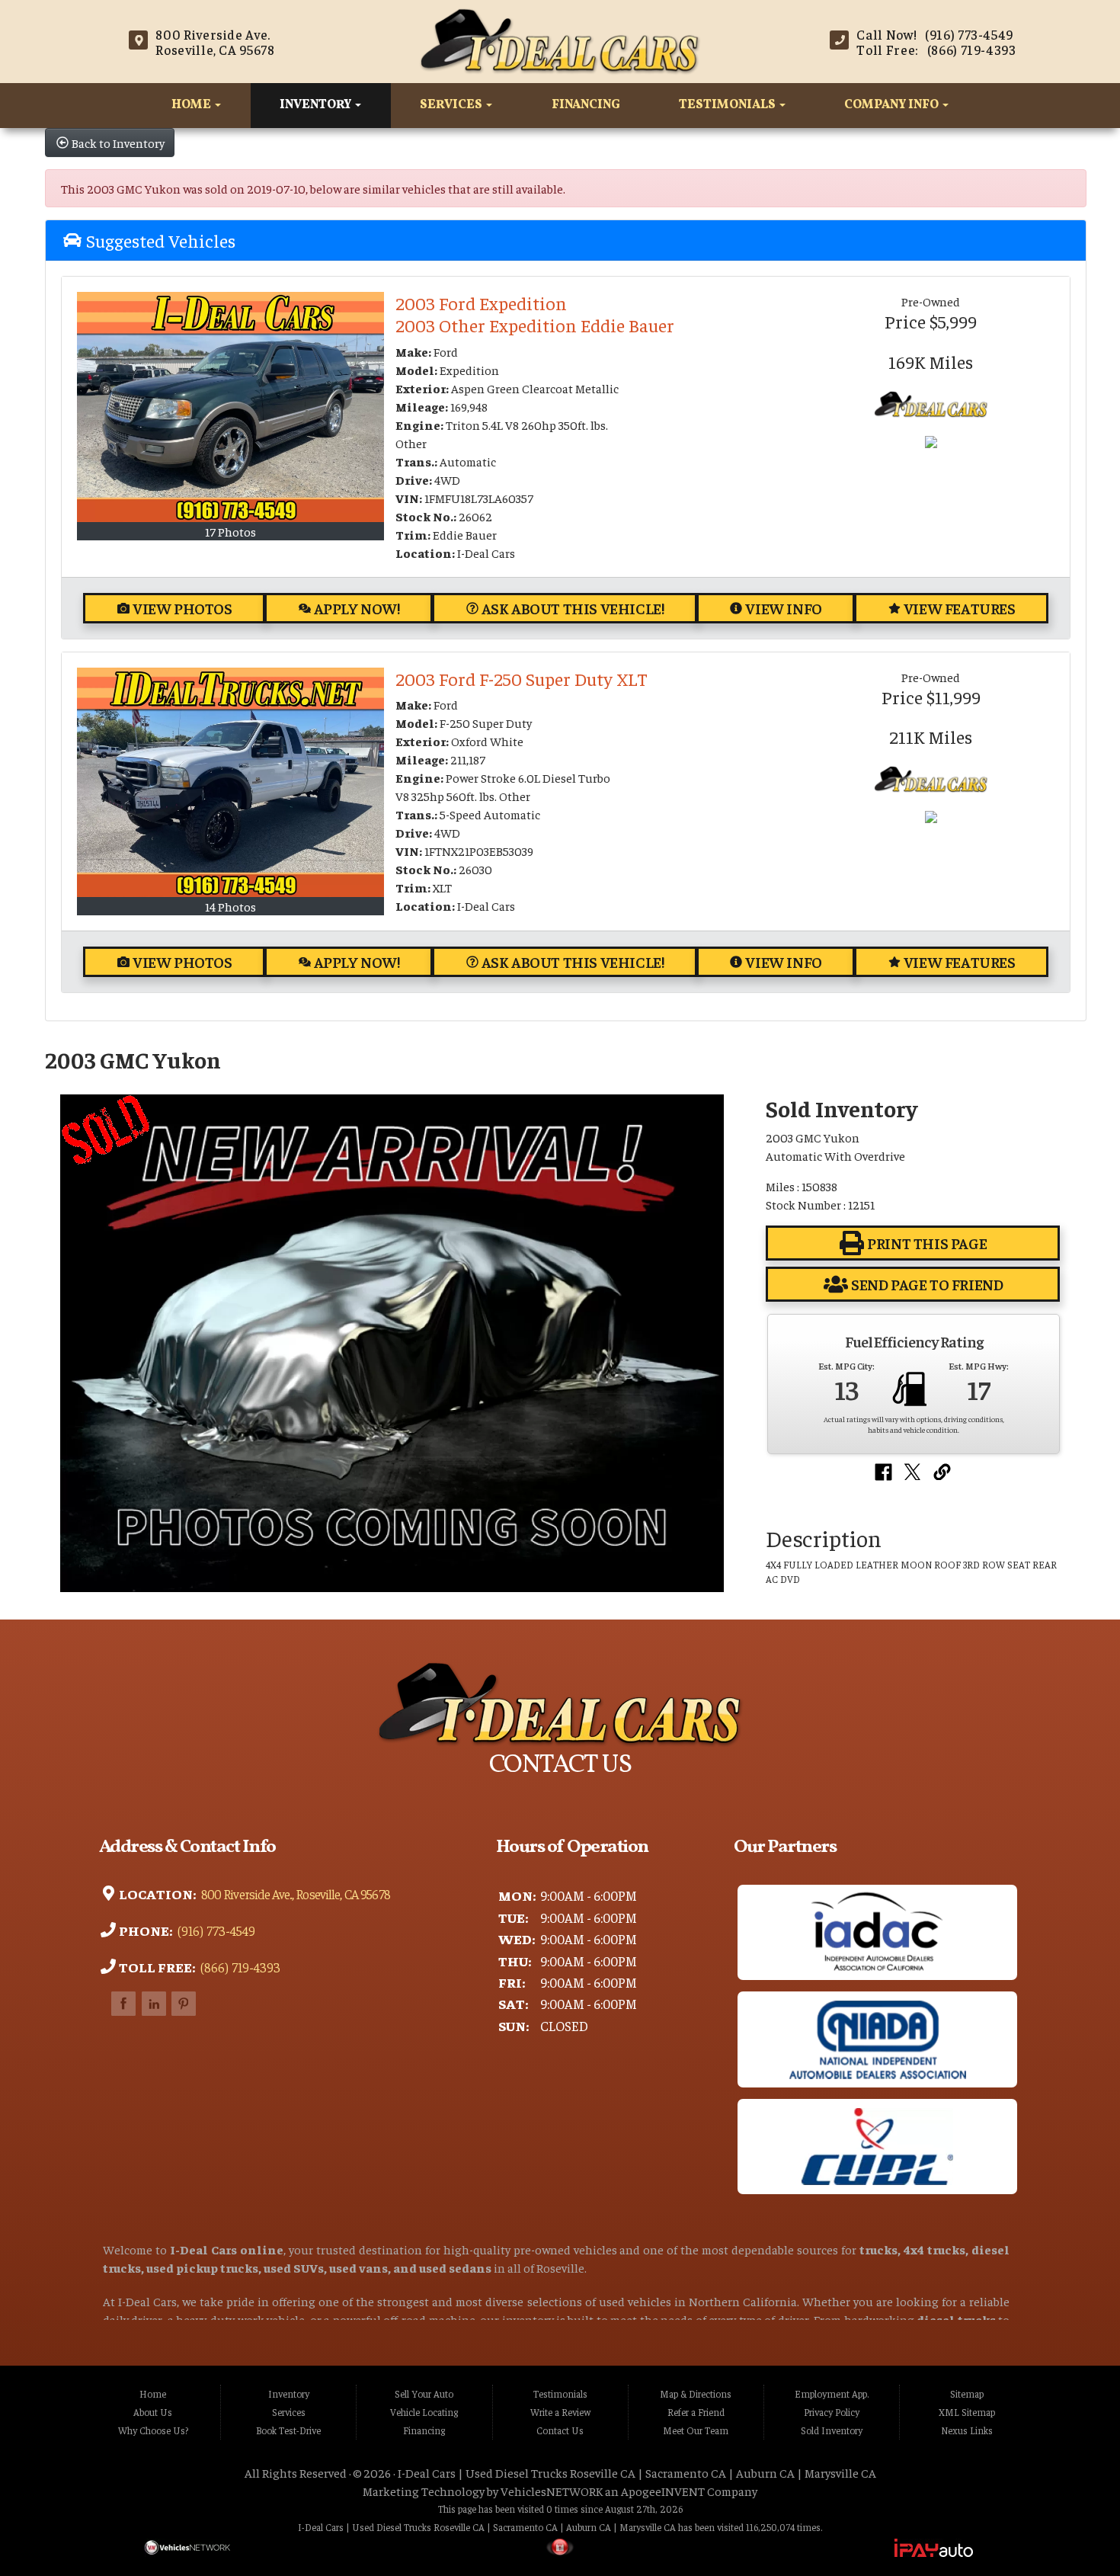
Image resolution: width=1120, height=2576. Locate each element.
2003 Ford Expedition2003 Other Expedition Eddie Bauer (535, 314)
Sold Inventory (832, 2430)
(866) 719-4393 (239, 1967)
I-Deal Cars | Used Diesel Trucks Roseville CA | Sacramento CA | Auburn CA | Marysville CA (637, 2472)
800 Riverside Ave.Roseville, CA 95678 (215, 42)
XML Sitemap (967, 2412)
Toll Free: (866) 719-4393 (936, 50)
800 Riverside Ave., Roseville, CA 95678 (294, 1894)
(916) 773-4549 (215, 1930)
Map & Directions (696, 2394)
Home (192, 105)
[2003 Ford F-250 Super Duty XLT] (230, 783)
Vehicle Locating (424, 2412)
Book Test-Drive (288, 2430)
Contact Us (560, 2430)
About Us (153, 2412)
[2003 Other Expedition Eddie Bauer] (230, 407)
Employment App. (832, 2394)
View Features (960, 608)
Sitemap (967, 2394)
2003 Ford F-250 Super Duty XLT (522, 678)
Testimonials (728, 105)
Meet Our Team (696, 2430)
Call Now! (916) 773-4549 (935, 34)
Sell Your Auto (424, 2394)
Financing (586, 105)
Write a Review (560, 2412)
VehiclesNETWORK (552, 2491)
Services (452, 105)
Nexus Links (967, 2430)
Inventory (317, 105)
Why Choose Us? (153, 2430)
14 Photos (230, 906)
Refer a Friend (696, 2412)
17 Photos (230, 531)
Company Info (893, 105)
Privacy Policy (832, 2412)
